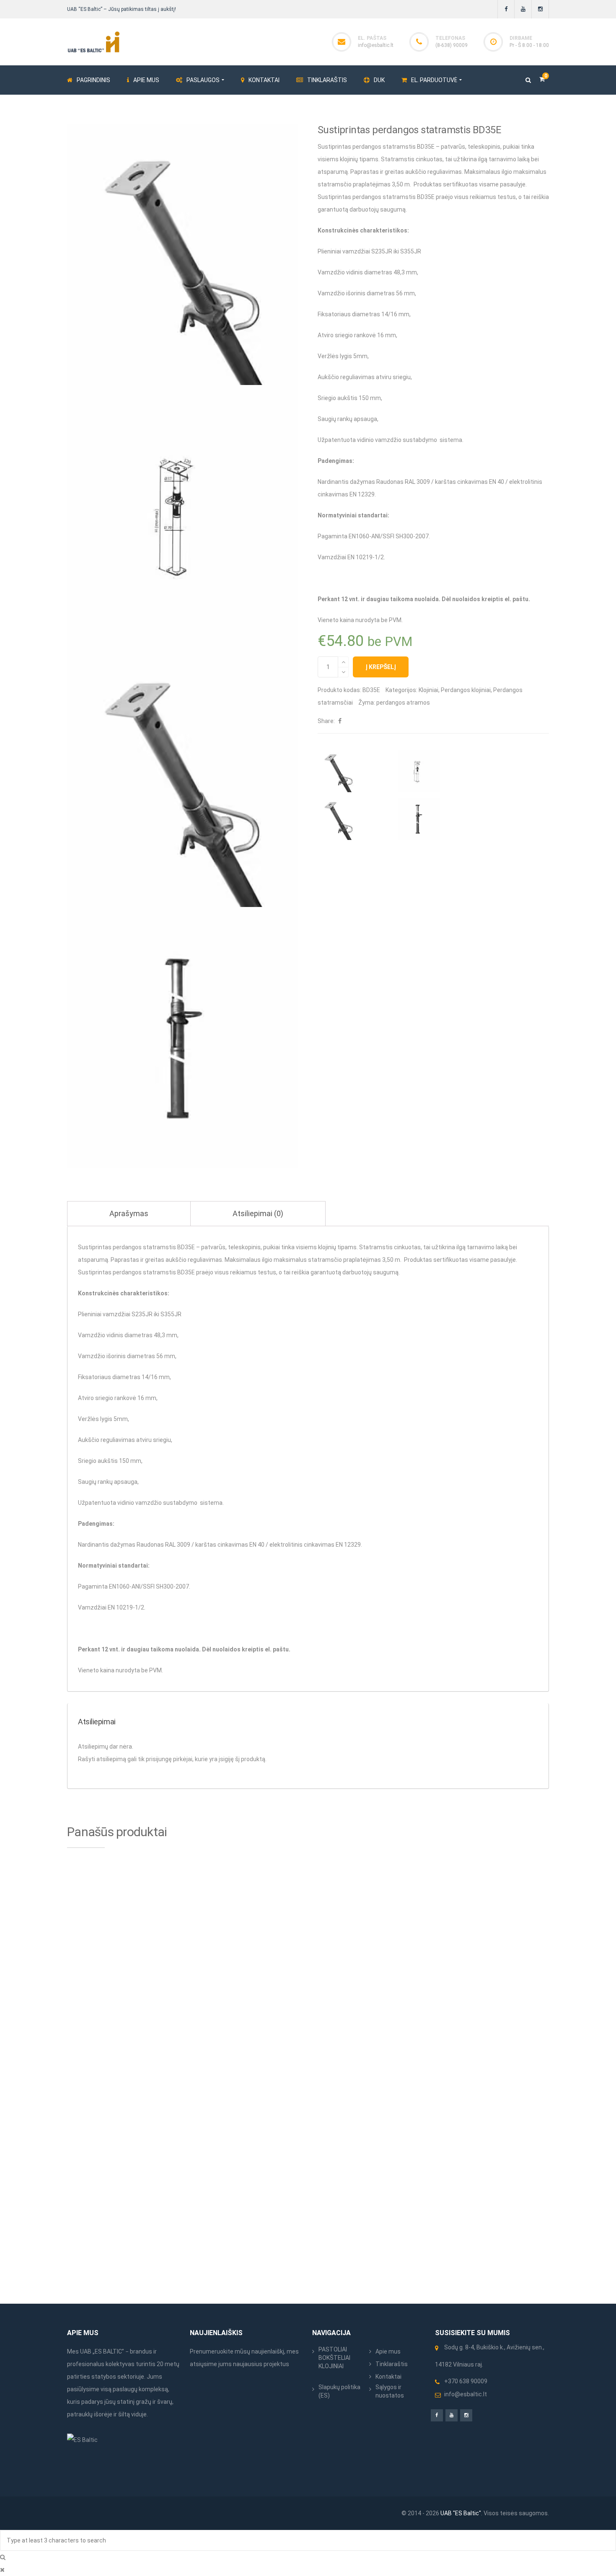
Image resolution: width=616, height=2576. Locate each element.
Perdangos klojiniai (466, 690)
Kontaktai (388, 2377)
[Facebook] (506, 9)
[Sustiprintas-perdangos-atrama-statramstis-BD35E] (183, 1037)
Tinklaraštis (392, 2364)
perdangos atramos (403, 703)
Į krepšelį (381, 667)
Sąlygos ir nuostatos (390, 2391)
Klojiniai (428, 690)
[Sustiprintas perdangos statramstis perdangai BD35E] (183, 515)
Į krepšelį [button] (293, 2018)
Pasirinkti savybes (171, 1896)
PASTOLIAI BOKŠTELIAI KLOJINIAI (334, 2358)
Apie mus (388, 2351)
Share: (326, 721)
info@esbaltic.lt (376, 45)
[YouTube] (523, 9)
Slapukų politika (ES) (339, 2391)
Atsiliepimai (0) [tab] (258, 1213)
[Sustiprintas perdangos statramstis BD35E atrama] (183, 776)
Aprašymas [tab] (129, 1213)
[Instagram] (540, 9)
